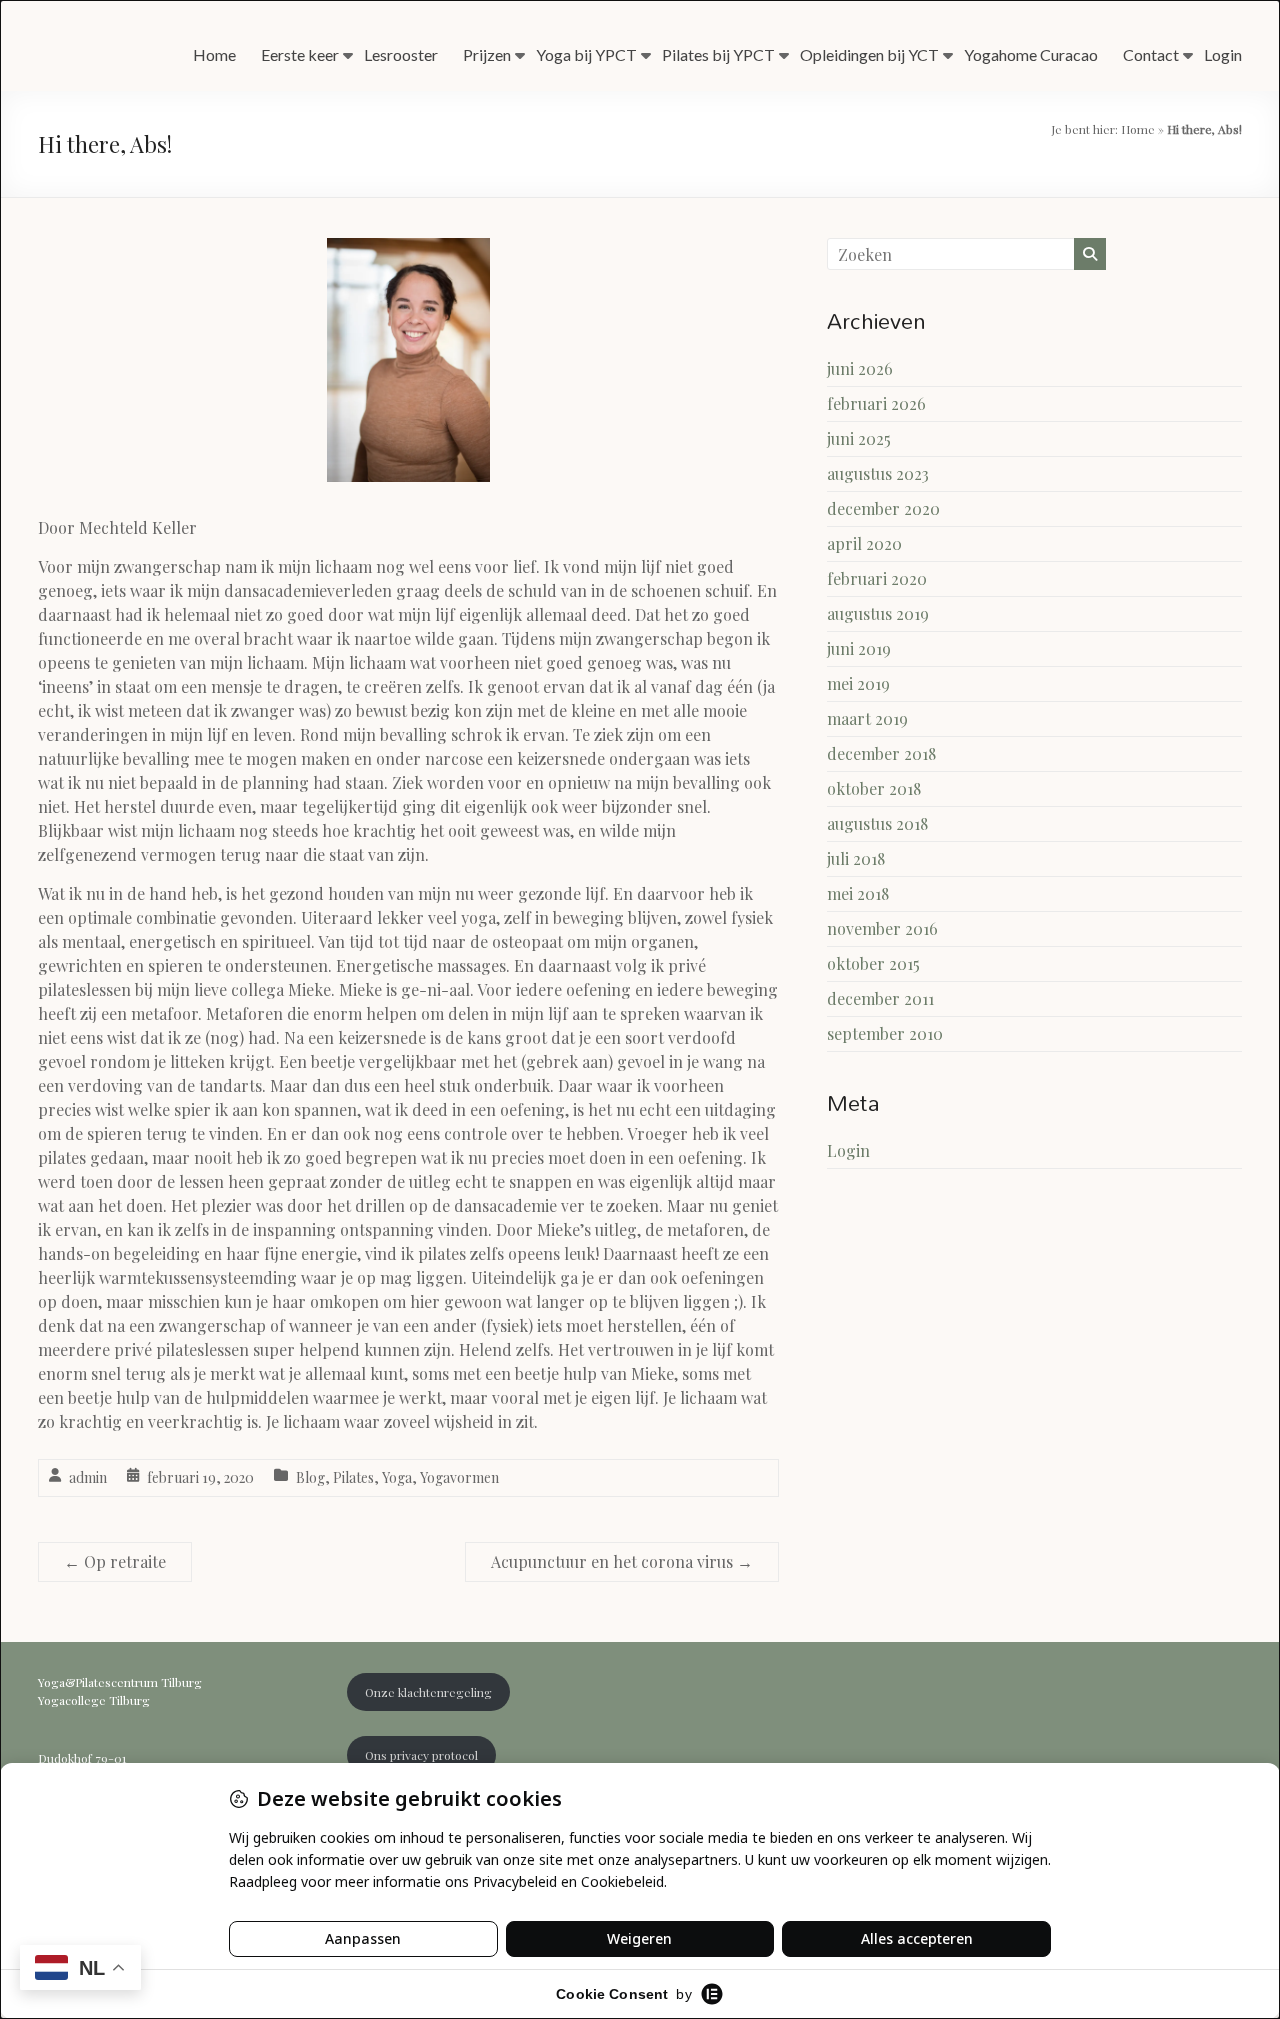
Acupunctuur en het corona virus (622, 1561)
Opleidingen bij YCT (869, 54)
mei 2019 (858, 683)
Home (214, 54)
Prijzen (487, 54)
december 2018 (881, 753)
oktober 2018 (874, 788)
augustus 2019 (878, 613)
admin (88, 1477)
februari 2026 (876, 403)
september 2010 (885, 1033)
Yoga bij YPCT (586, 54)
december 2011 (880, 998)
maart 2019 (867, 718)
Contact (1151, 54)
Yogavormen (459, 1477)
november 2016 (882, 928)
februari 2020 (877, 578)
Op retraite (115, 1561)
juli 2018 (856, 858)
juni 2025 (859, 438)
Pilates (353, 1477)
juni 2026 (860, 368)
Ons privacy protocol (421, 1755)
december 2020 (883, 508)
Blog (310, 1477)
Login (1223, 54)
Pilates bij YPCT (718, 54)
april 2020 (864, 543)
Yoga (397, 1477)
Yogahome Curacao (1031, 54)
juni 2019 (859, 648)
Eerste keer (300, 54)
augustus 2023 (878, 473)
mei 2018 (858, 893)
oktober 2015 (873, 963)
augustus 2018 (877, 823)
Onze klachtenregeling (428, 1692)
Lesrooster (401, 54)
